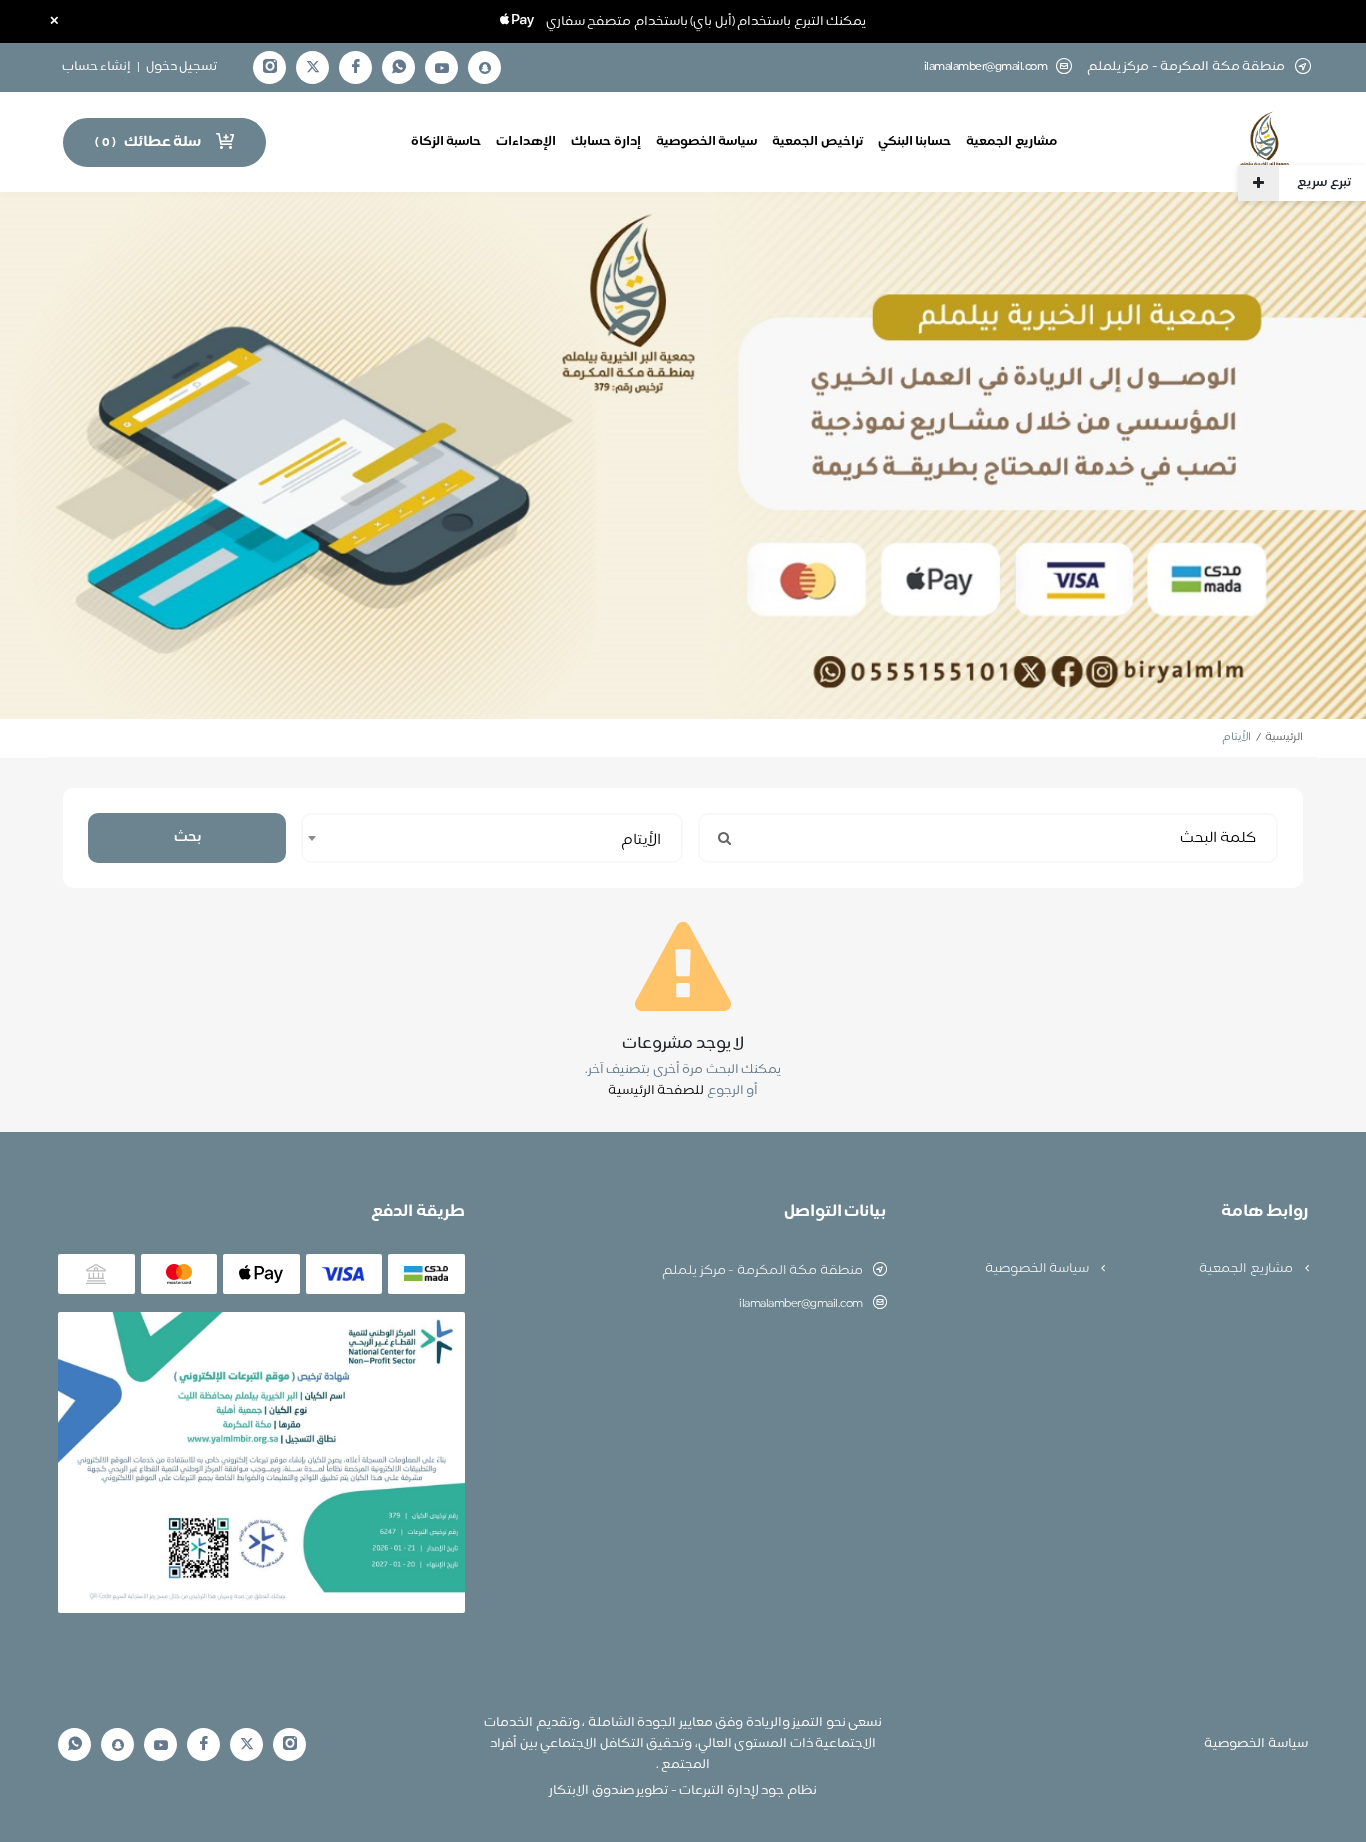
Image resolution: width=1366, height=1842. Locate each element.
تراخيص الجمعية (817, 142)
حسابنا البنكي (915, 142)
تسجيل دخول (182, 67)
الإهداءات (526, 142)
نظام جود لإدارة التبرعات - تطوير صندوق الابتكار (683, 1791)
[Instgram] (270, 67)
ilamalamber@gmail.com (986, 67)
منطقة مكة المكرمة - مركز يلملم (762, 1271)
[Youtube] (442, 68)
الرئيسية (1284, 737)
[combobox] (492, 838)
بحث (187, 837)
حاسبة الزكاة (446, 142)
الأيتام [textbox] (641, 840)
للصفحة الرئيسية (656, 1091)
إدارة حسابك (606, 142)
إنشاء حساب (97, 67)
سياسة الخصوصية (707, 142)
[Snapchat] (485, 68)
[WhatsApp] (399, 67)
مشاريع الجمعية (1011, 142)
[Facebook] (356, 67)
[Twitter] (313, 67)
